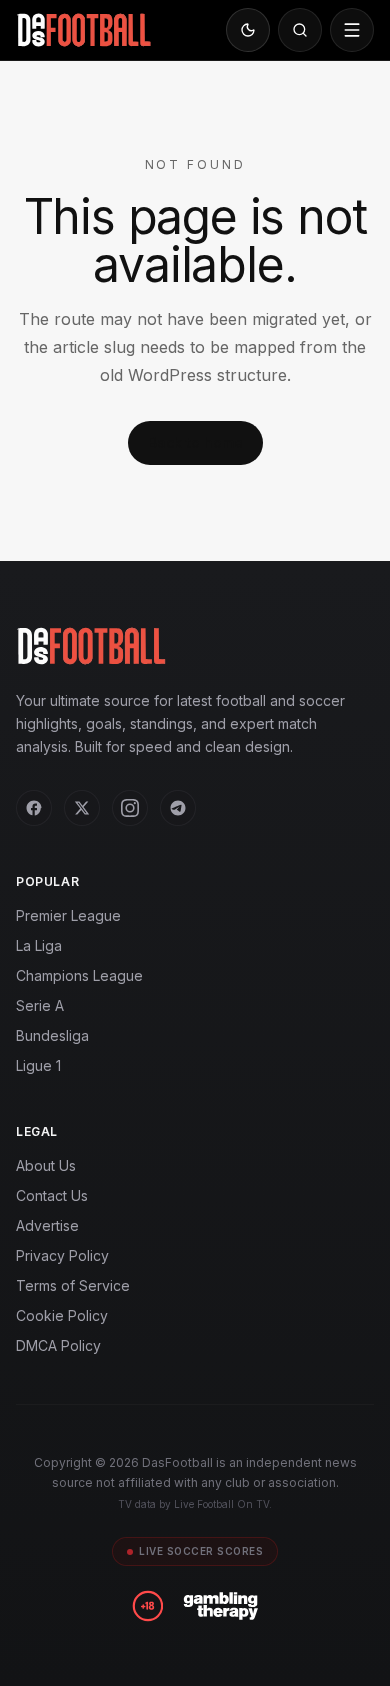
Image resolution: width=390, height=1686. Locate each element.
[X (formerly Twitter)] (82, 808)
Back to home (195, 442)
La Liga (39, 945)
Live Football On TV (221, 1504)
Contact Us (52, 1195)
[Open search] (300, 30)
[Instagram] (130, 808)
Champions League (79, 975)
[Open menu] (352, 30)
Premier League (68, 915)
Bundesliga (52, 1035)
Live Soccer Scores (201, 1551)
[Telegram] (178, 808)
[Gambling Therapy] (220, 1606)
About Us (46, 1165)
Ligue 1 (38, 1065)
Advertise (47, 1225)
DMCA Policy (58, 1345)
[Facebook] (34, 808)
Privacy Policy (62, 1255)
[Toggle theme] (248, 30)
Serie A (40, 1005)
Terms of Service (73, 1285)
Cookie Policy (62, 1315)
